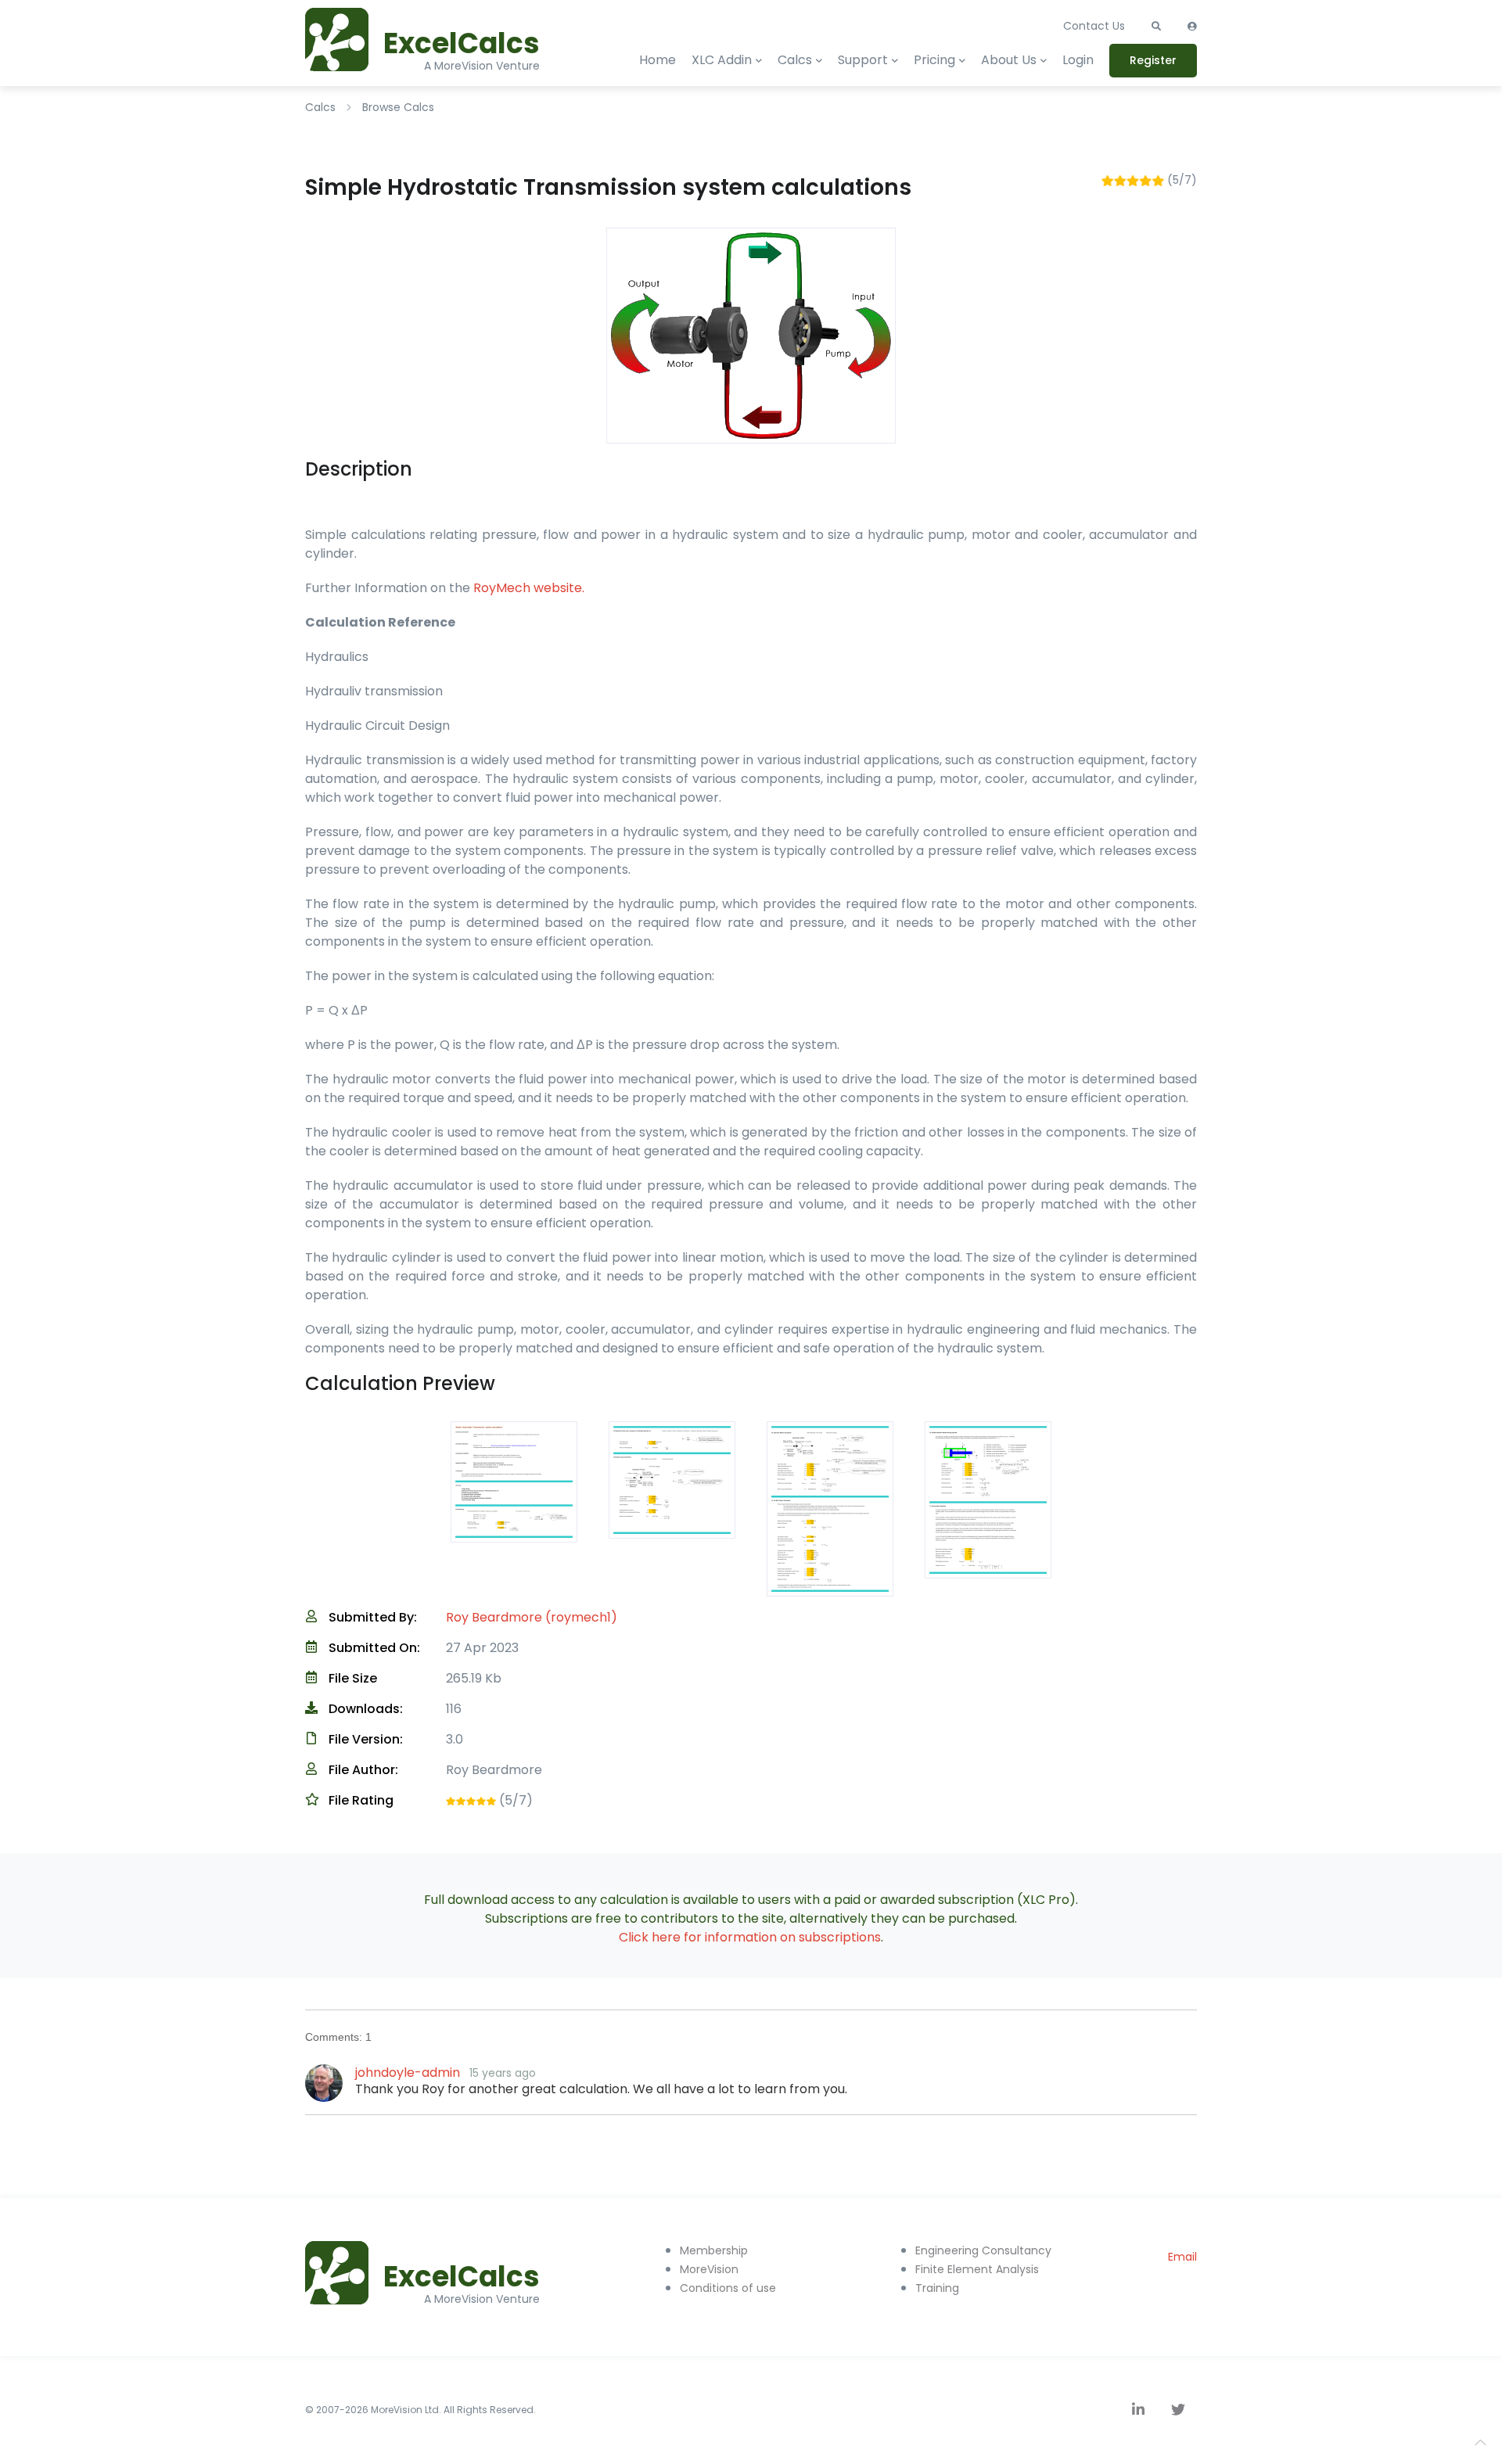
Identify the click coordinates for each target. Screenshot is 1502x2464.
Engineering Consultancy (983, 2250)
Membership (714, 2250)
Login (1078, 60)
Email (1182, 2257)
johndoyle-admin (408, 2072)
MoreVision (709, 2269)
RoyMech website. (529, 588)
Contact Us (1094, 26)
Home (658, 60)
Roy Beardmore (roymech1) (532, 1617)
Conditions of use (728, 2288)
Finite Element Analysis (977, 2269)
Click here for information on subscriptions (750, 1937)
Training (937, 2288)
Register (1153, 60)
